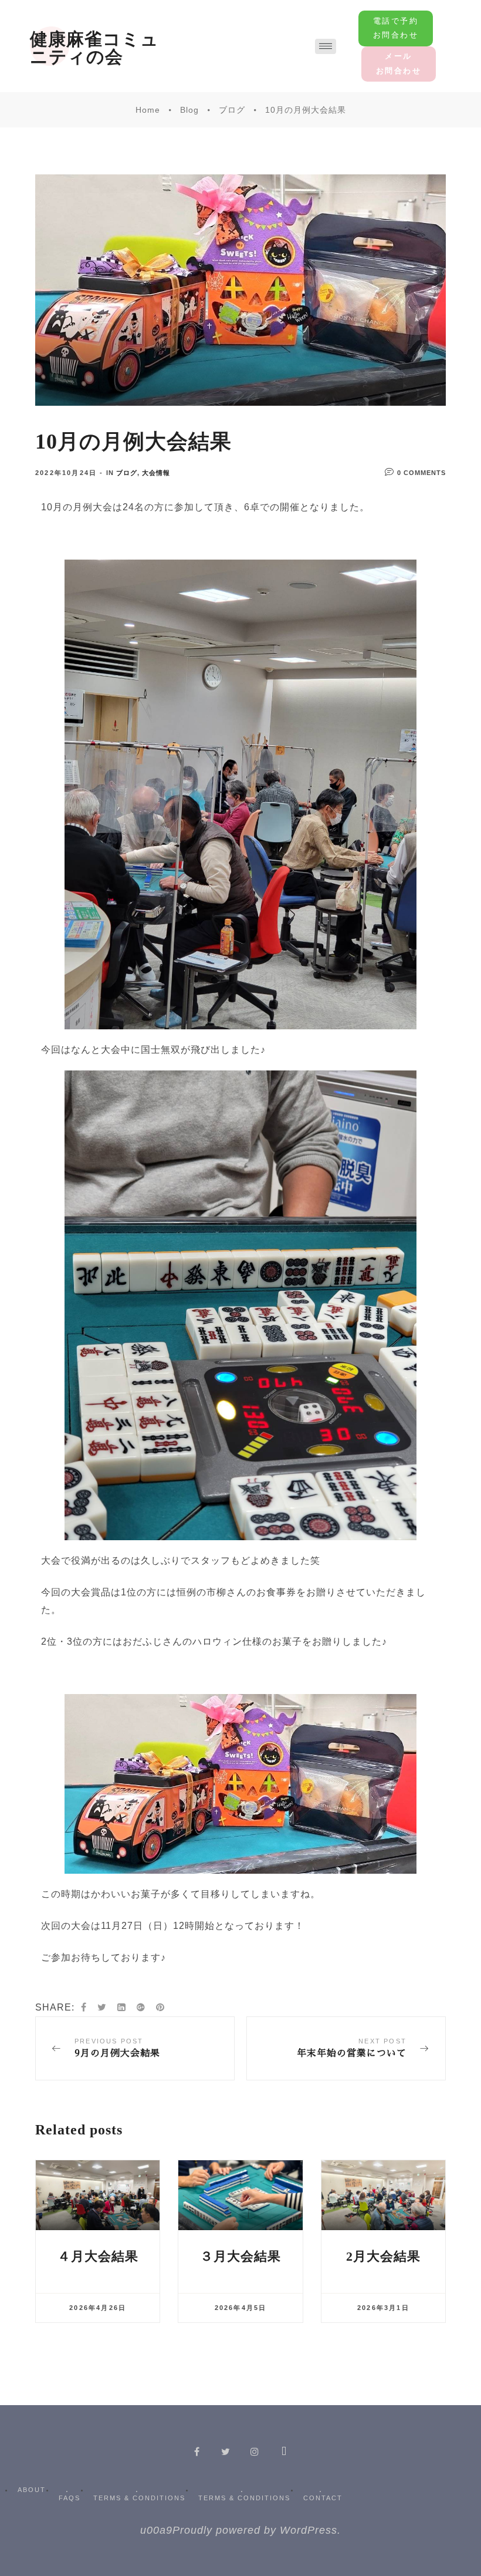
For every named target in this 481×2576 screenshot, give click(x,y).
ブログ (127, 473)
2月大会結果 (383, 2256)
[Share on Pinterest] (160, 2008)
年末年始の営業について (346, 2048)
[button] (396, 28)
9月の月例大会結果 (135, 2048)
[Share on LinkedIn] (122, 2008)
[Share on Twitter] (102, 2008)
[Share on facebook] (84, 2008)
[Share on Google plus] (141, 2008)
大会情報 (156, 473)
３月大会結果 (240, 2256)
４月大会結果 (98, 2256)
